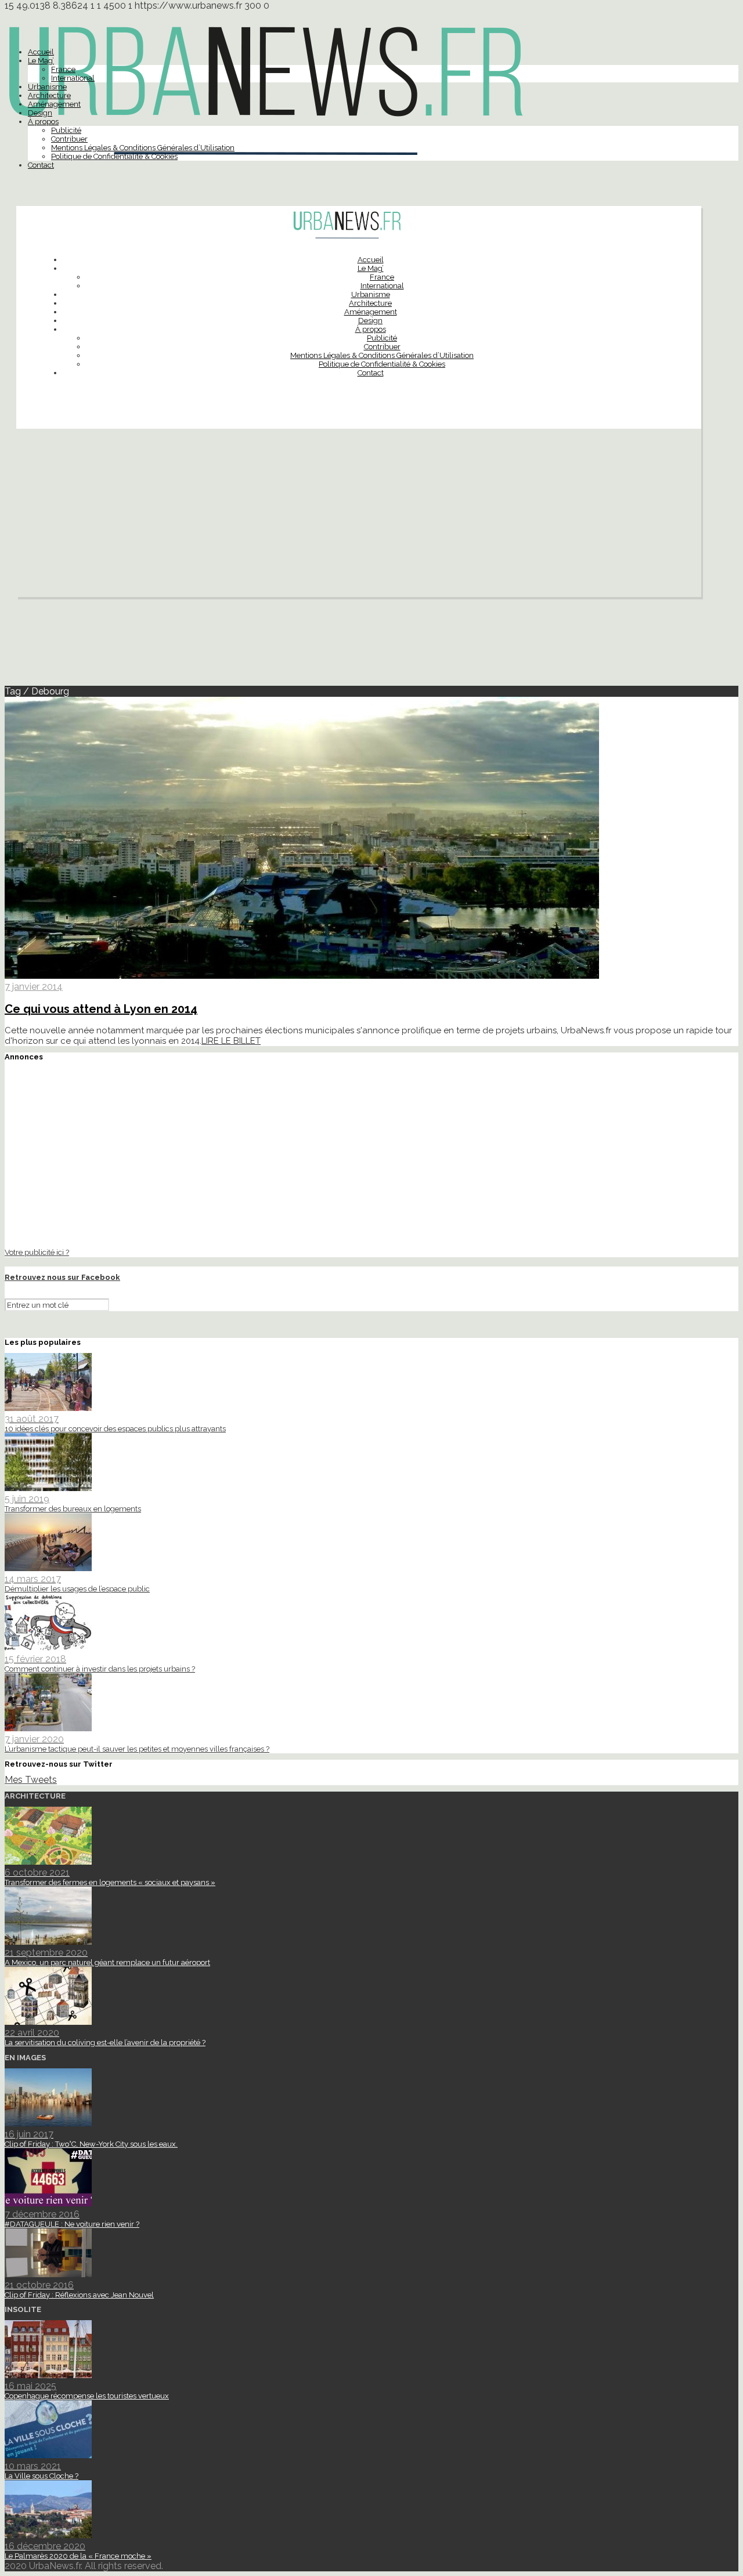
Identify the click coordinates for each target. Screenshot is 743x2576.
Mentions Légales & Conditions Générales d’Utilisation (143, 148)
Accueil (41, 52)
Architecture (49, 95)
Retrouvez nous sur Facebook (62, 1277)
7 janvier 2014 (34, 987)
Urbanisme (47, 87)
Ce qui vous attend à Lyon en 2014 (101, 1009)
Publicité (66, 130)
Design (40, 113)
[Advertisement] (359, 516)
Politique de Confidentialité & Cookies (114, 156)
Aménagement (54, 104)
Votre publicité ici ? (37, 1252)
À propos (43, 122)
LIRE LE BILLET (231, 1041)
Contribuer (69, 139)
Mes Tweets (31, 1780)
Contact (41, 165)
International (73, 78)
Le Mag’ (41, 61)
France (63, 69)
